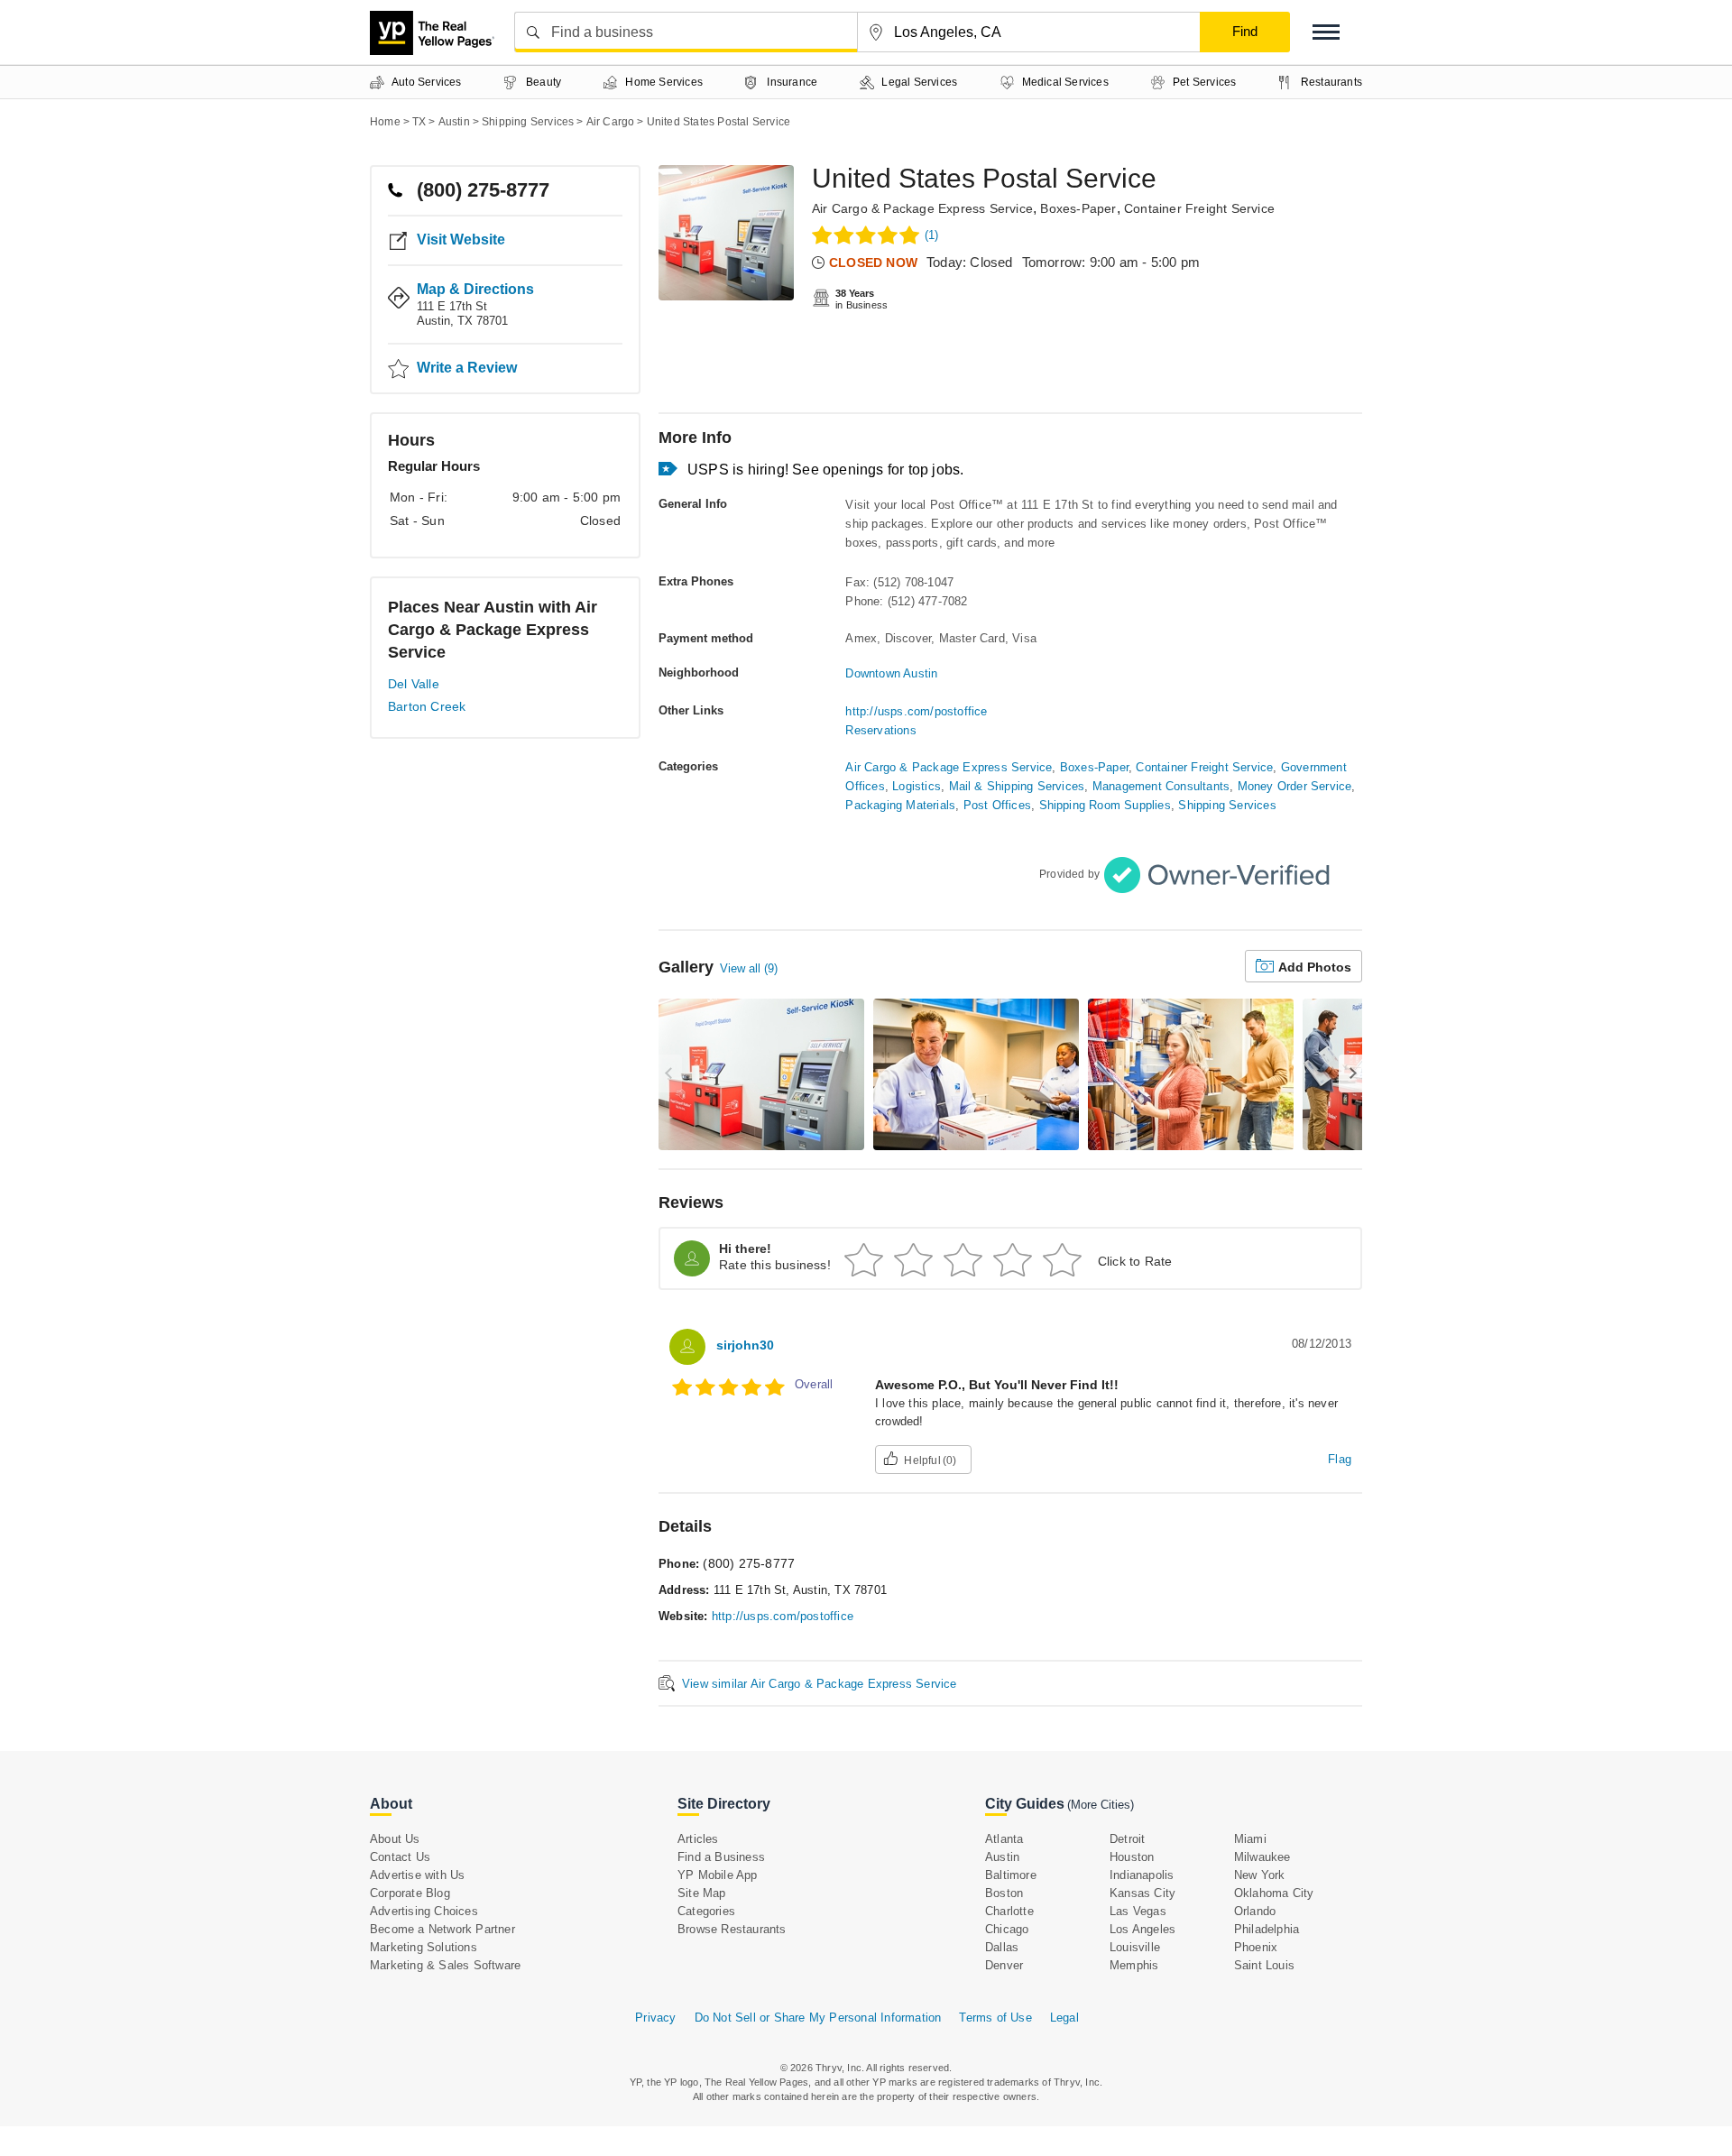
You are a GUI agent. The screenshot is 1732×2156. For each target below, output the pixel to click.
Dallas (1002, 1947)
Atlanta (1004, 1839)
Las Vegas (1138, 1911)
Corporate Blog (410, 1893)
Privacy (655, 2018)
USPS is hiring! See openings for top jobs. (825, 470)
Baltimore (1011, 1875)
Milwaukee (1262, 1857)
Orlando (1255, 1911)
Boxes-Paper (1078, 208)
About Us (395, 1839)
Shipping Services (1227, 805)
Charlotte (1009, 1911)
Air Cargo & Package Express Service (922, 208)
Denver (1004, 1965)
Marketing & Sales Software (445, 1965)
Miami (1250, 1839)
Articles (698, 1839)
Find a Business (721, 1857)
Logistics (917, 786)
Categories (706, 1911)
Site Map (702, 1893)
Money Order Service (1295, 786)
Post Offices (997, 805)
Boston (1004, 1893)
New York (1260, 1875)
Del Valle (414, 684)
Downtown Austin (891, 673)
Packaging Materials (900, 805)
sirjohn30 (745, 1345)
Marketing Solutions (424, 1947)
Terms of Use (995, 2018)
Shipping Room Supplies (1105, 805)
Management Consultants (1161, 786)
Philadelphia (1267, 1929)
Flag (1340, 1459)
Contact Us (400, 1857)
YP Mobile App (718, 1875)
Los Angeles (1142, 1929)
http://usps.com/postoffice (916, 711)
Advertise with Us (417, 1875)
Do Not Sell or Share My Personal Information (818, 2018)
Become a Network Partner (442, 1929)
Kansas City (1142, 1893)
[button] (1326, 32)
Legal (1064, 2018)
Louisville (1135, 1947)
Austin (1002, 1857)
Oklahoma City (1274, 1893)
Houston (1132, 1857)
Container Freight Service (1199, 208)
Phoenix (1256, 1947)
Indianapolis (1142, 1875)
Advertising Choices (424, 1911)
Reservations (880, 730)
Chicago (1007, 1929)
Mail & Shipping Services (1017, 786)
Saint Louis (1264, 1965)
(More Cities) (1101, 1805)
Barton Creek (427, 706)
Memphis (1134, 1965)
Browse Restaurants (732, 1929)
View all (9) (749, 968)
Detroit (1127, 1839)
